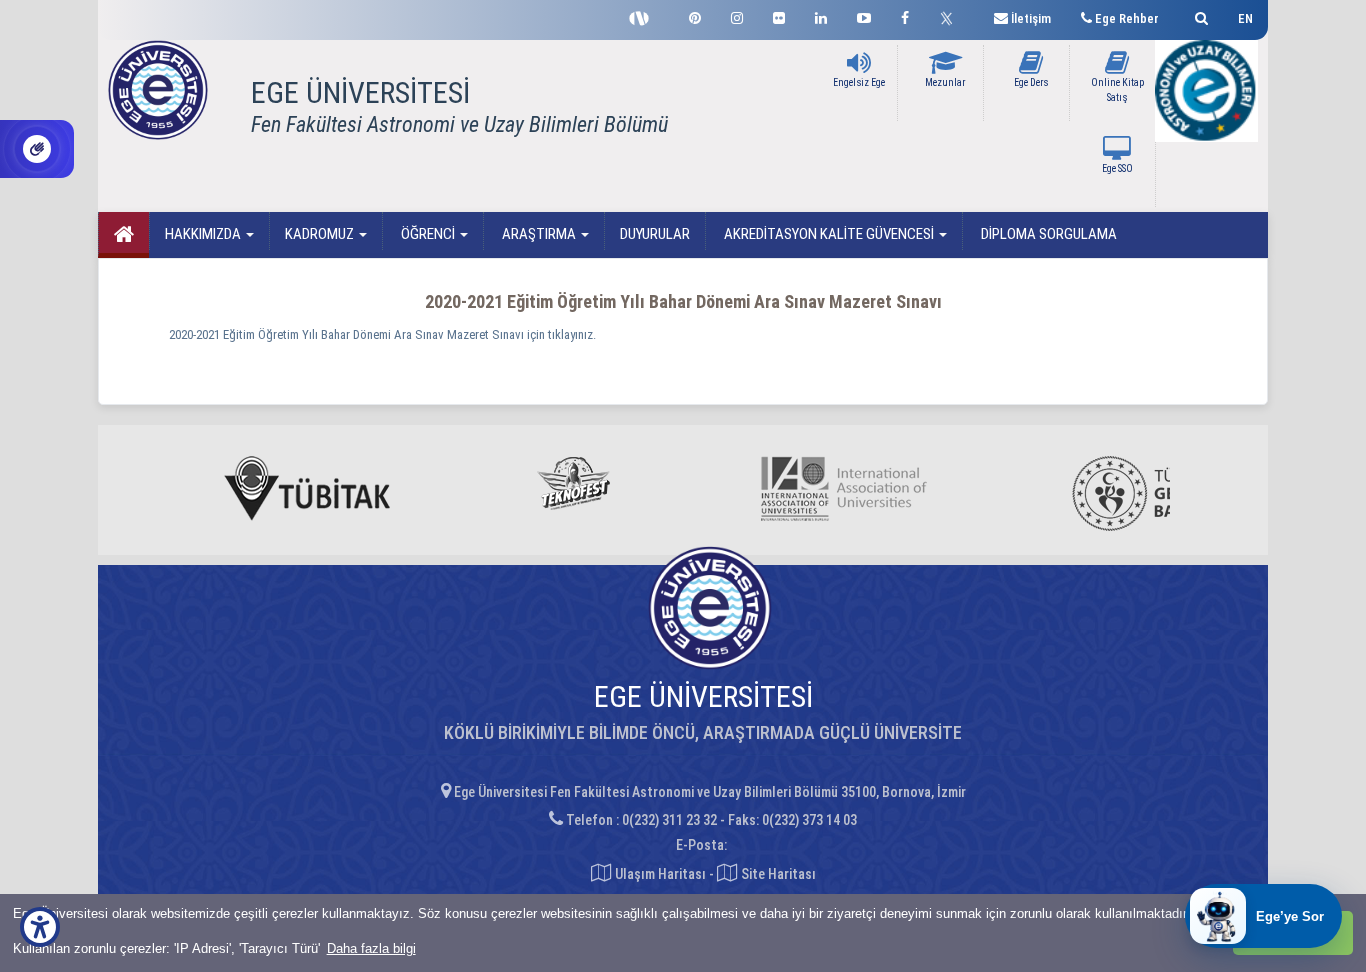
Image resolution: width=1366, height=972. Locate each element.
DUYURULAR (655, 234)
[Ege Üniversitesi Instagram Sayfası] (737, 15)
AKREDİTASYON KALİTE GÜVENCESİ (829, 234)
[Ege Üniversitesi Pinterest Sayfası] (695, 15)
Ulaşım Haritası (659, 874)
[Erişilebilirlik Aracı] (40, 927)
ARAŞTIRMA (539, 234)
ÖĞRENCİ (428, 234)
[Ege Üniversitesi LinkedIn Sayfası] (821, 15)
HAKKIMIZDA (204, 234)
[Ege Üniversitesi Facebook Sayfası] (905, 15)
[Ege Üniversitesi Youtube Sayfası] (864, 15)
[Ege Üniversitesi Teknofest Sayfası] (644, 16)
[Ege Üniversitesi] (1198, 15)
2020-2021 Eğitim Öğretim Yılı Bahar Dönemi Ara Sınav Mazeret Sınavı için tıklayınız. (382, 334)
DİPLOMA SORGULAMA (1047, 234)
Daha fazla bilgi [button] (371, 948)
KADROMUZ (321, 234)
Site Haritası (777, 874)
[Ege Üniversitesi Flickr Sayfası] (779, 15)
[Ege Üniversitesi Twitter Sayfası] (951, 16)
